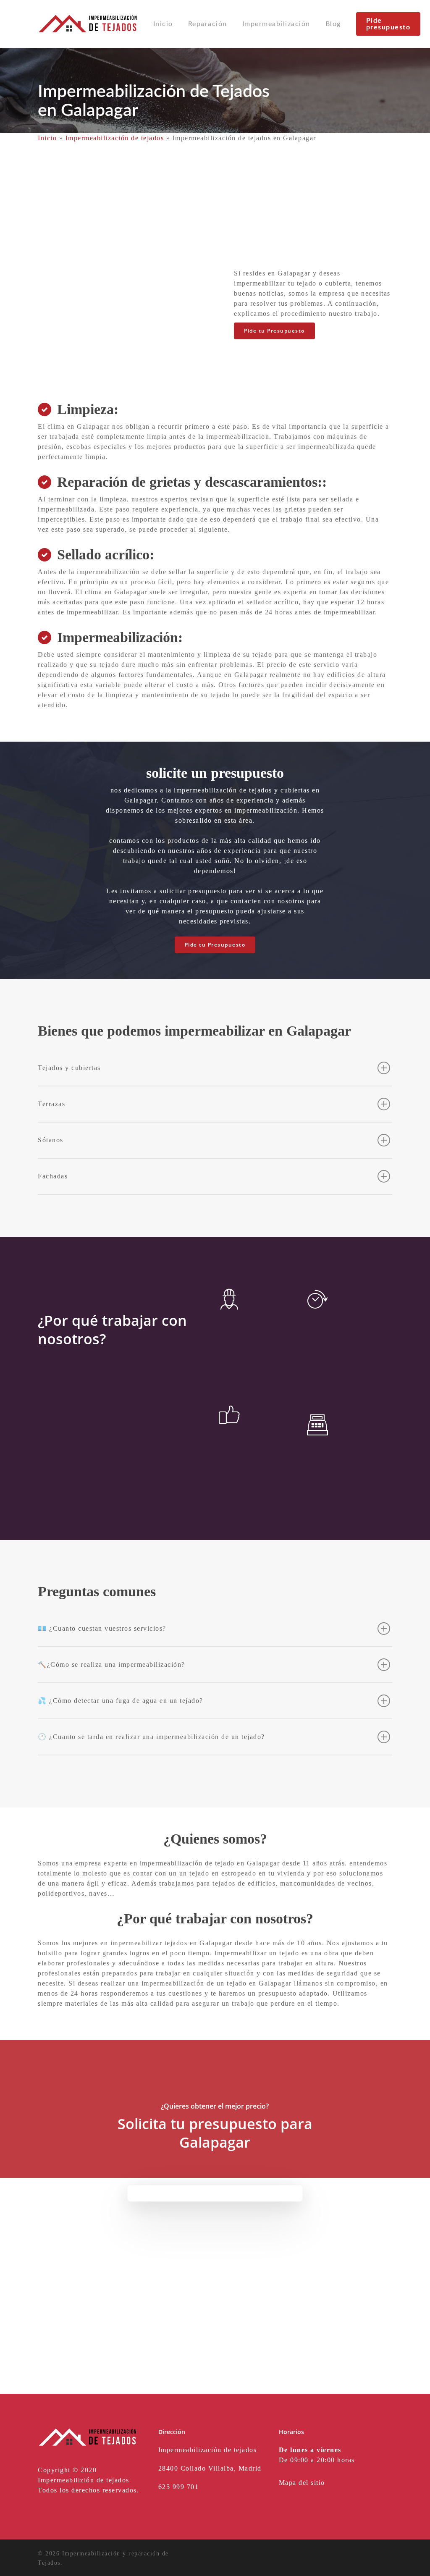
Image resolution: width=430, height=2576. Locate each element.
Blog (333, 24)
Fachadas (53, 1176)
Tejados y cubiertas (69, 1068)
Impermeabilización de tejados (115, 138)
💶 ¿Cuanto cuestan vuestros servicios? (102, 1628)
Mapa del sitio (302, 2483)
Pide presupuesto (388, 24)
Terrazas (51, 1104)
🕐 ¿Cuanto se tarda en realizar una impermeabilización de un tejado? (151, 1737)
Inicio (163, 24)
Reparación (208, 24)
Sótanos (51, 1140)
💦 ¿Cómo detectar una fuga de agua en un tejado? (121, 1701)
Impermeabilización (276, 24)
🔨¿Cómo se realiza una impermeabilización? (111, 1664)
